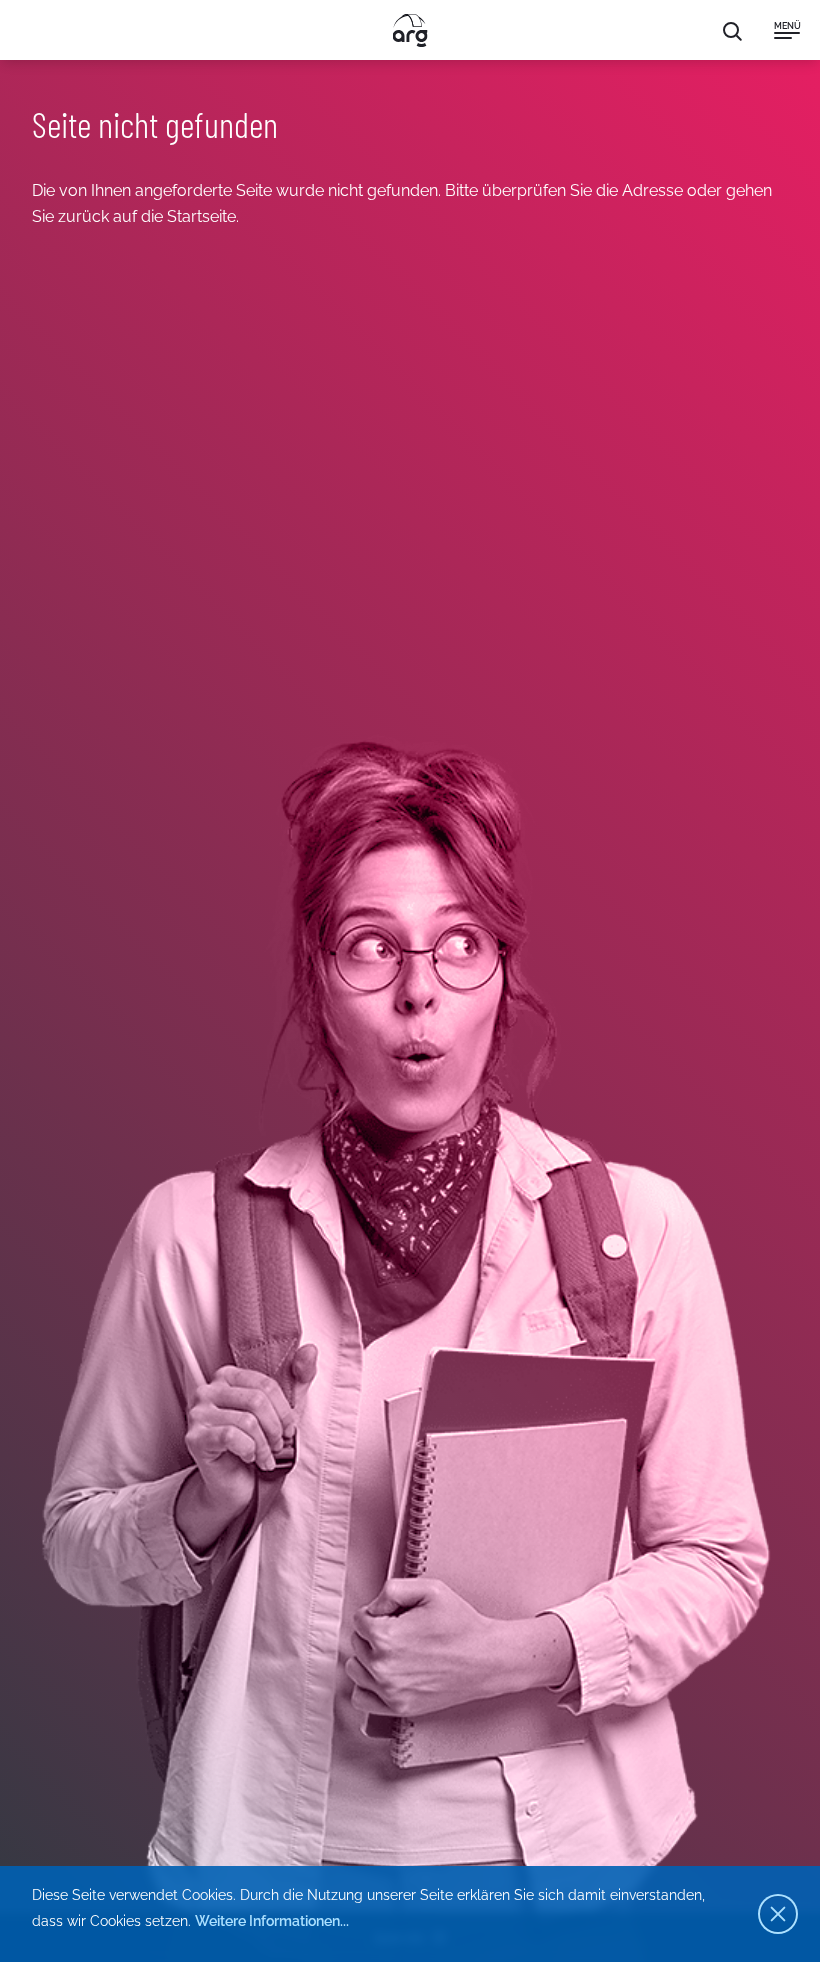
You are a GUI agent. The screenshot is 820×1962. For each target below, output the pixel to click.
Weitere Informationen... (272, 1921)
